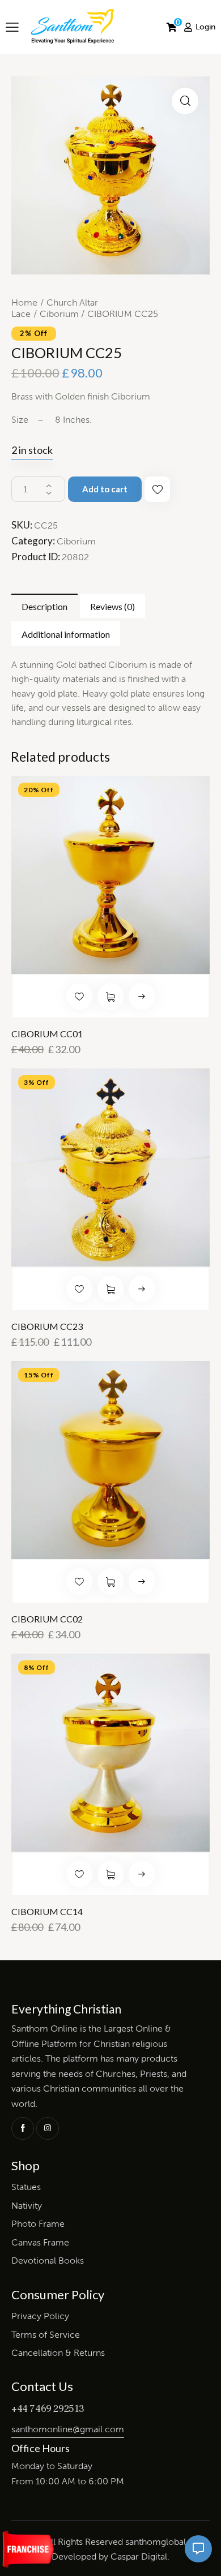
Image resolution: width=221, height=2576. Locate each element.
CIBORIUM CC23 (47, 1326)
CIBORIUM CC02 (47, 1619)
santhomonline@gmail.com (68, 2429)
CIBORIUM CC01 (47, 1034)
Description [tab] (44, 606)
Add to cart (105, 489)
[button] (185, 101)
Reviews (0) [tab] (112, 606)
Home (24, 302)
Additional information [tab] (66, 634)
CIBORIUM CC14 (47, 1912)
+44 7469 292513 (48, 2409)
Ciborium (59, 314)
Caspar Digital (139, 2556)
